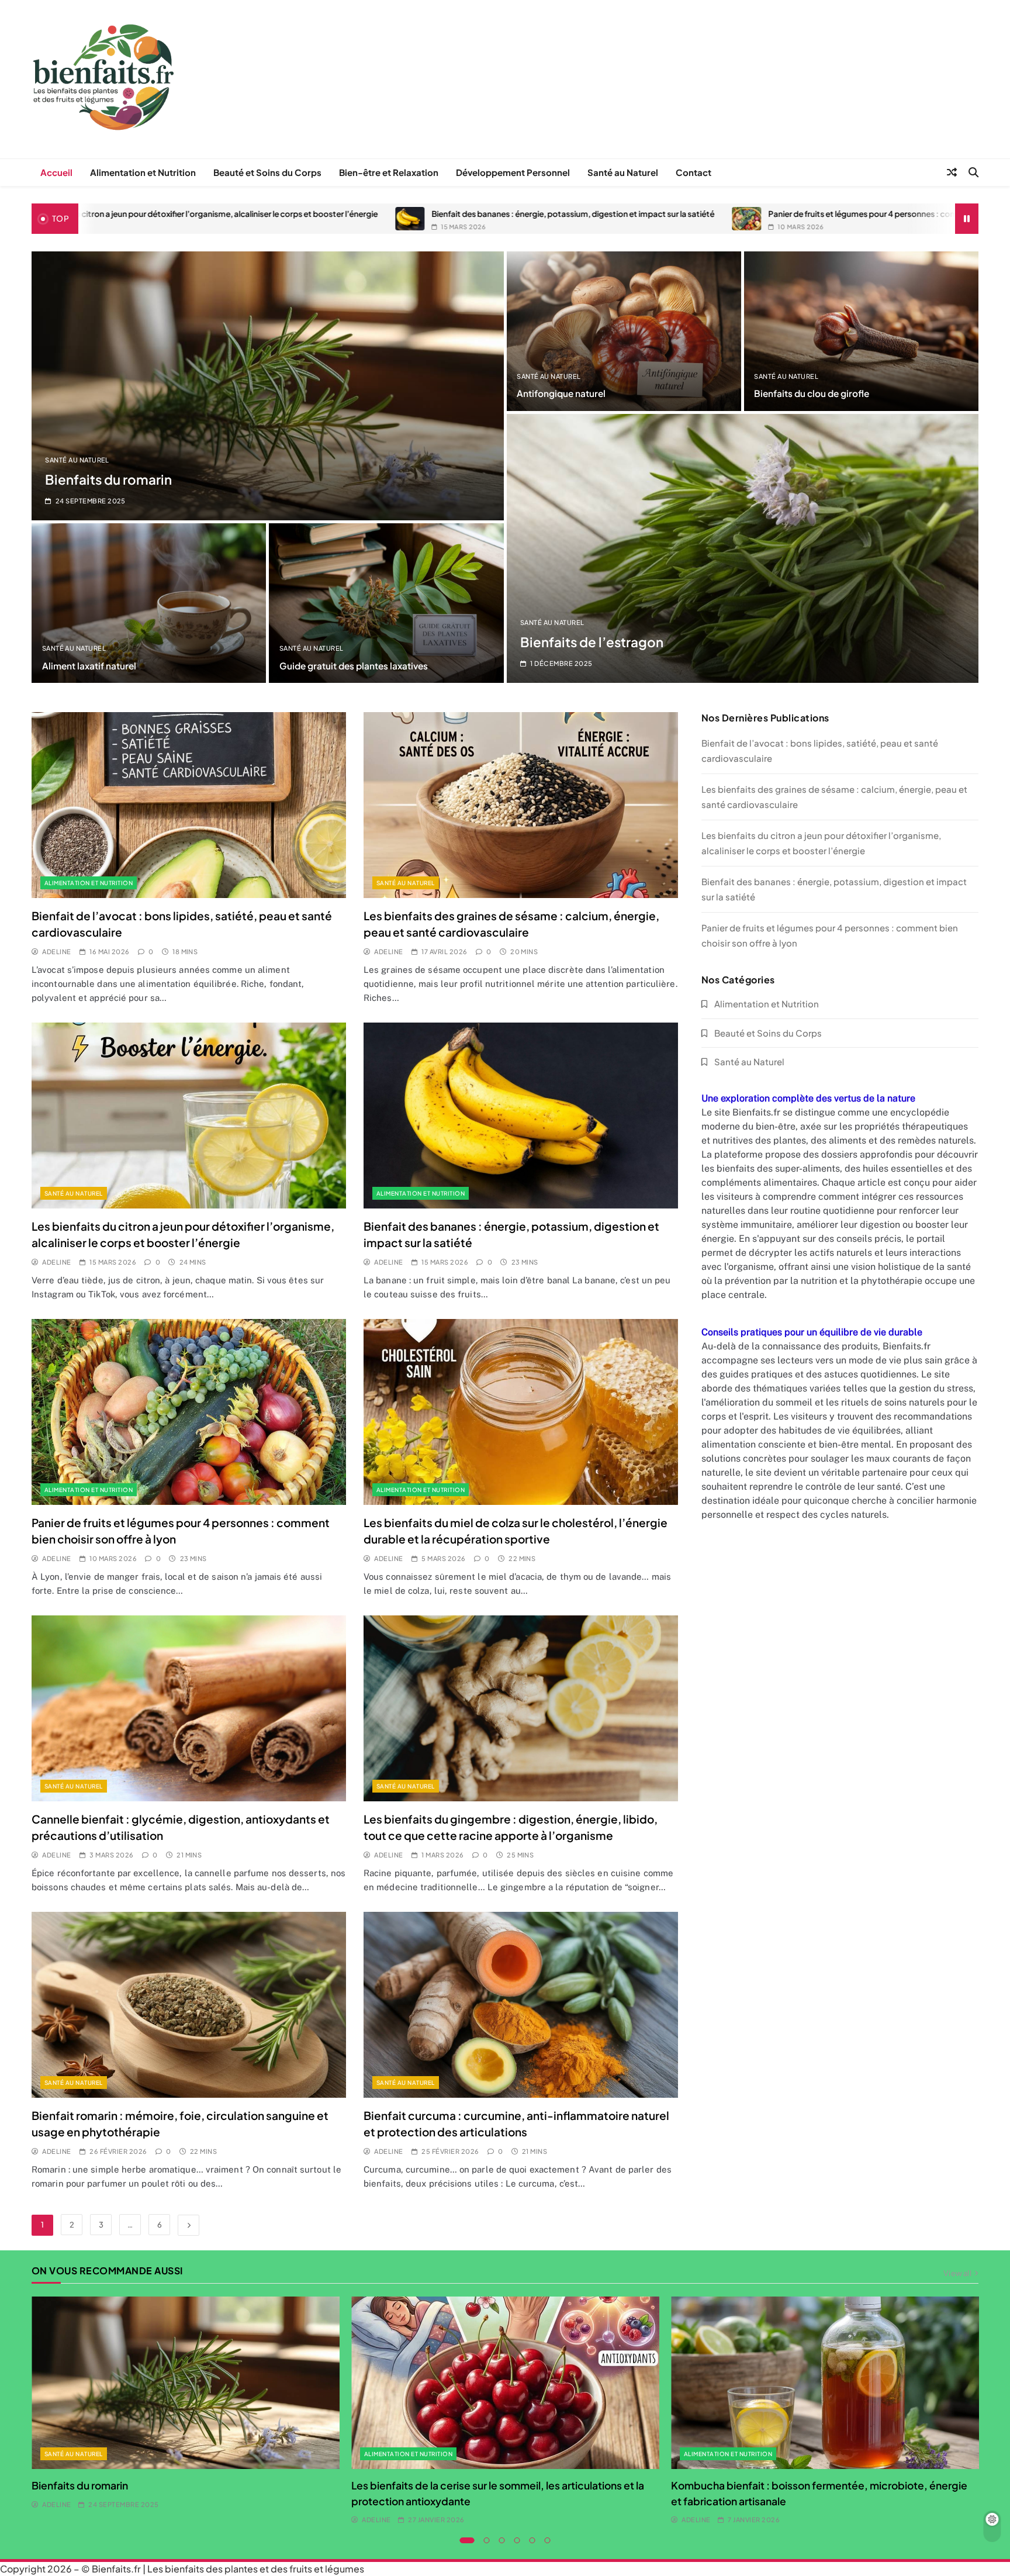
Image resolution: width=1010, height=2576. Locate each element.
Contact (693, 172)
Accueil (56, 172)
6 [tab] (548, 2540)
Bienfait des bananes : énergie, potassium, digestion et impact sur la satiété (168, 214)
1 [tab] (467, 2540)
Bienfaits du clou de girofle (812, 393)
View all (957, 2273)
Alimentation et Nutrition (143, 172)
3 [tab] (502, 2540)
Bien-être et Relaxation (389, 172)
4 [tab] (517, 2540)
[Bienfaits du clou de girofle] (861, 331)
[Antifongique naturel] (624, 331)
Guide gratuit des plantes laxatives (354, 666)
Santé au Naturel (623, 172)
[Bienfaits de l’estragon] (743, 548)
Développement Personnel (513, 172)
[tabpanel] (186, 2404)
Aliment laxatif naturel (89, 666)
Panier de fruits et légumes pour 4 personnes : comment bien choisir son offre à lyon (520, 214)
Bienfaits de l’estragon (592, 642)
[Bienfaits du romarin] (268, 386)
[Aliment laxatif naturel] (149, 603)
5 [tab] (532, 2540)
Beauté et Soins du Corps (267, 172)
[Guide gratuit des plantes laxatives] (386, 603)
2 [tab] (487, 2540)
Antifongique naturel (561, 393)
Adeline (56, 952)
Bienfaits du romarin (108, 479)
